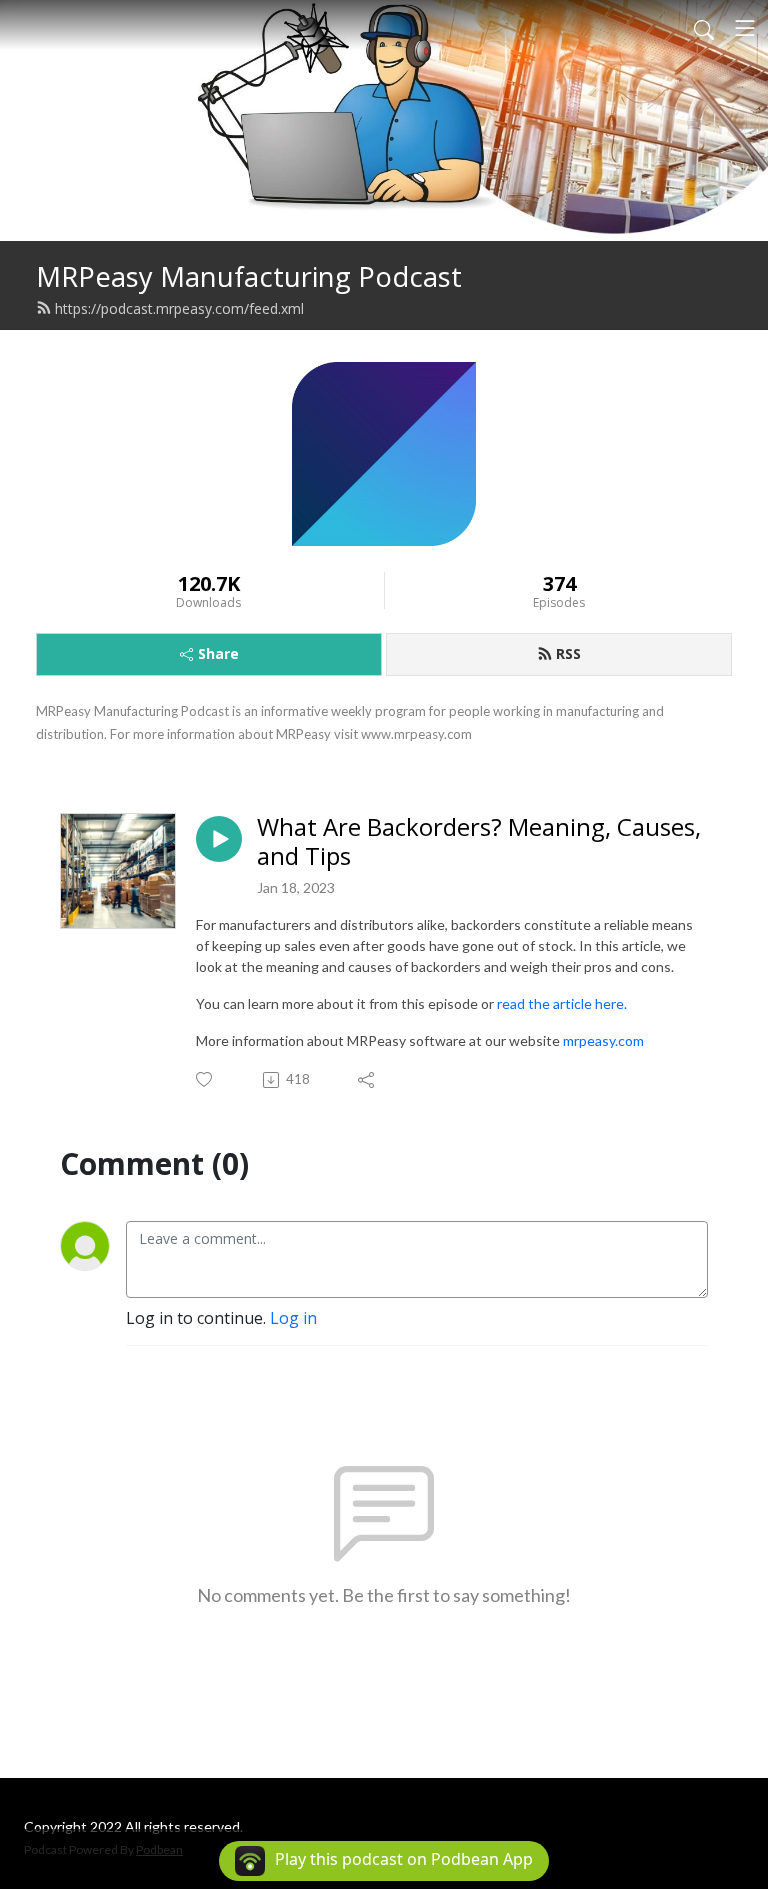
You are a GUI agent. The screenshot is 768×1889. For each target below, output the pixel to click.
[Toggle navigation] (745, 28)
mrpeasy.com (603, 1040)
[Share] (367, 1080)
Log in (293, 1318)
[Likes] (205, 1079)
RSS (568, 653)
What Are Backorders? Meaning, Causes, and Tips (479, 842)
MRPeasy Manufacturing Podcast (249, 276)
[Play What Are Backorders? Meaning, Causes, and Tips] (219, 839)
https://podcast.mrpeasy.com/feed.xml (179, 308)
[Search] (704, 28)
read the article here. (562, 1003)
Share (218, 653)
